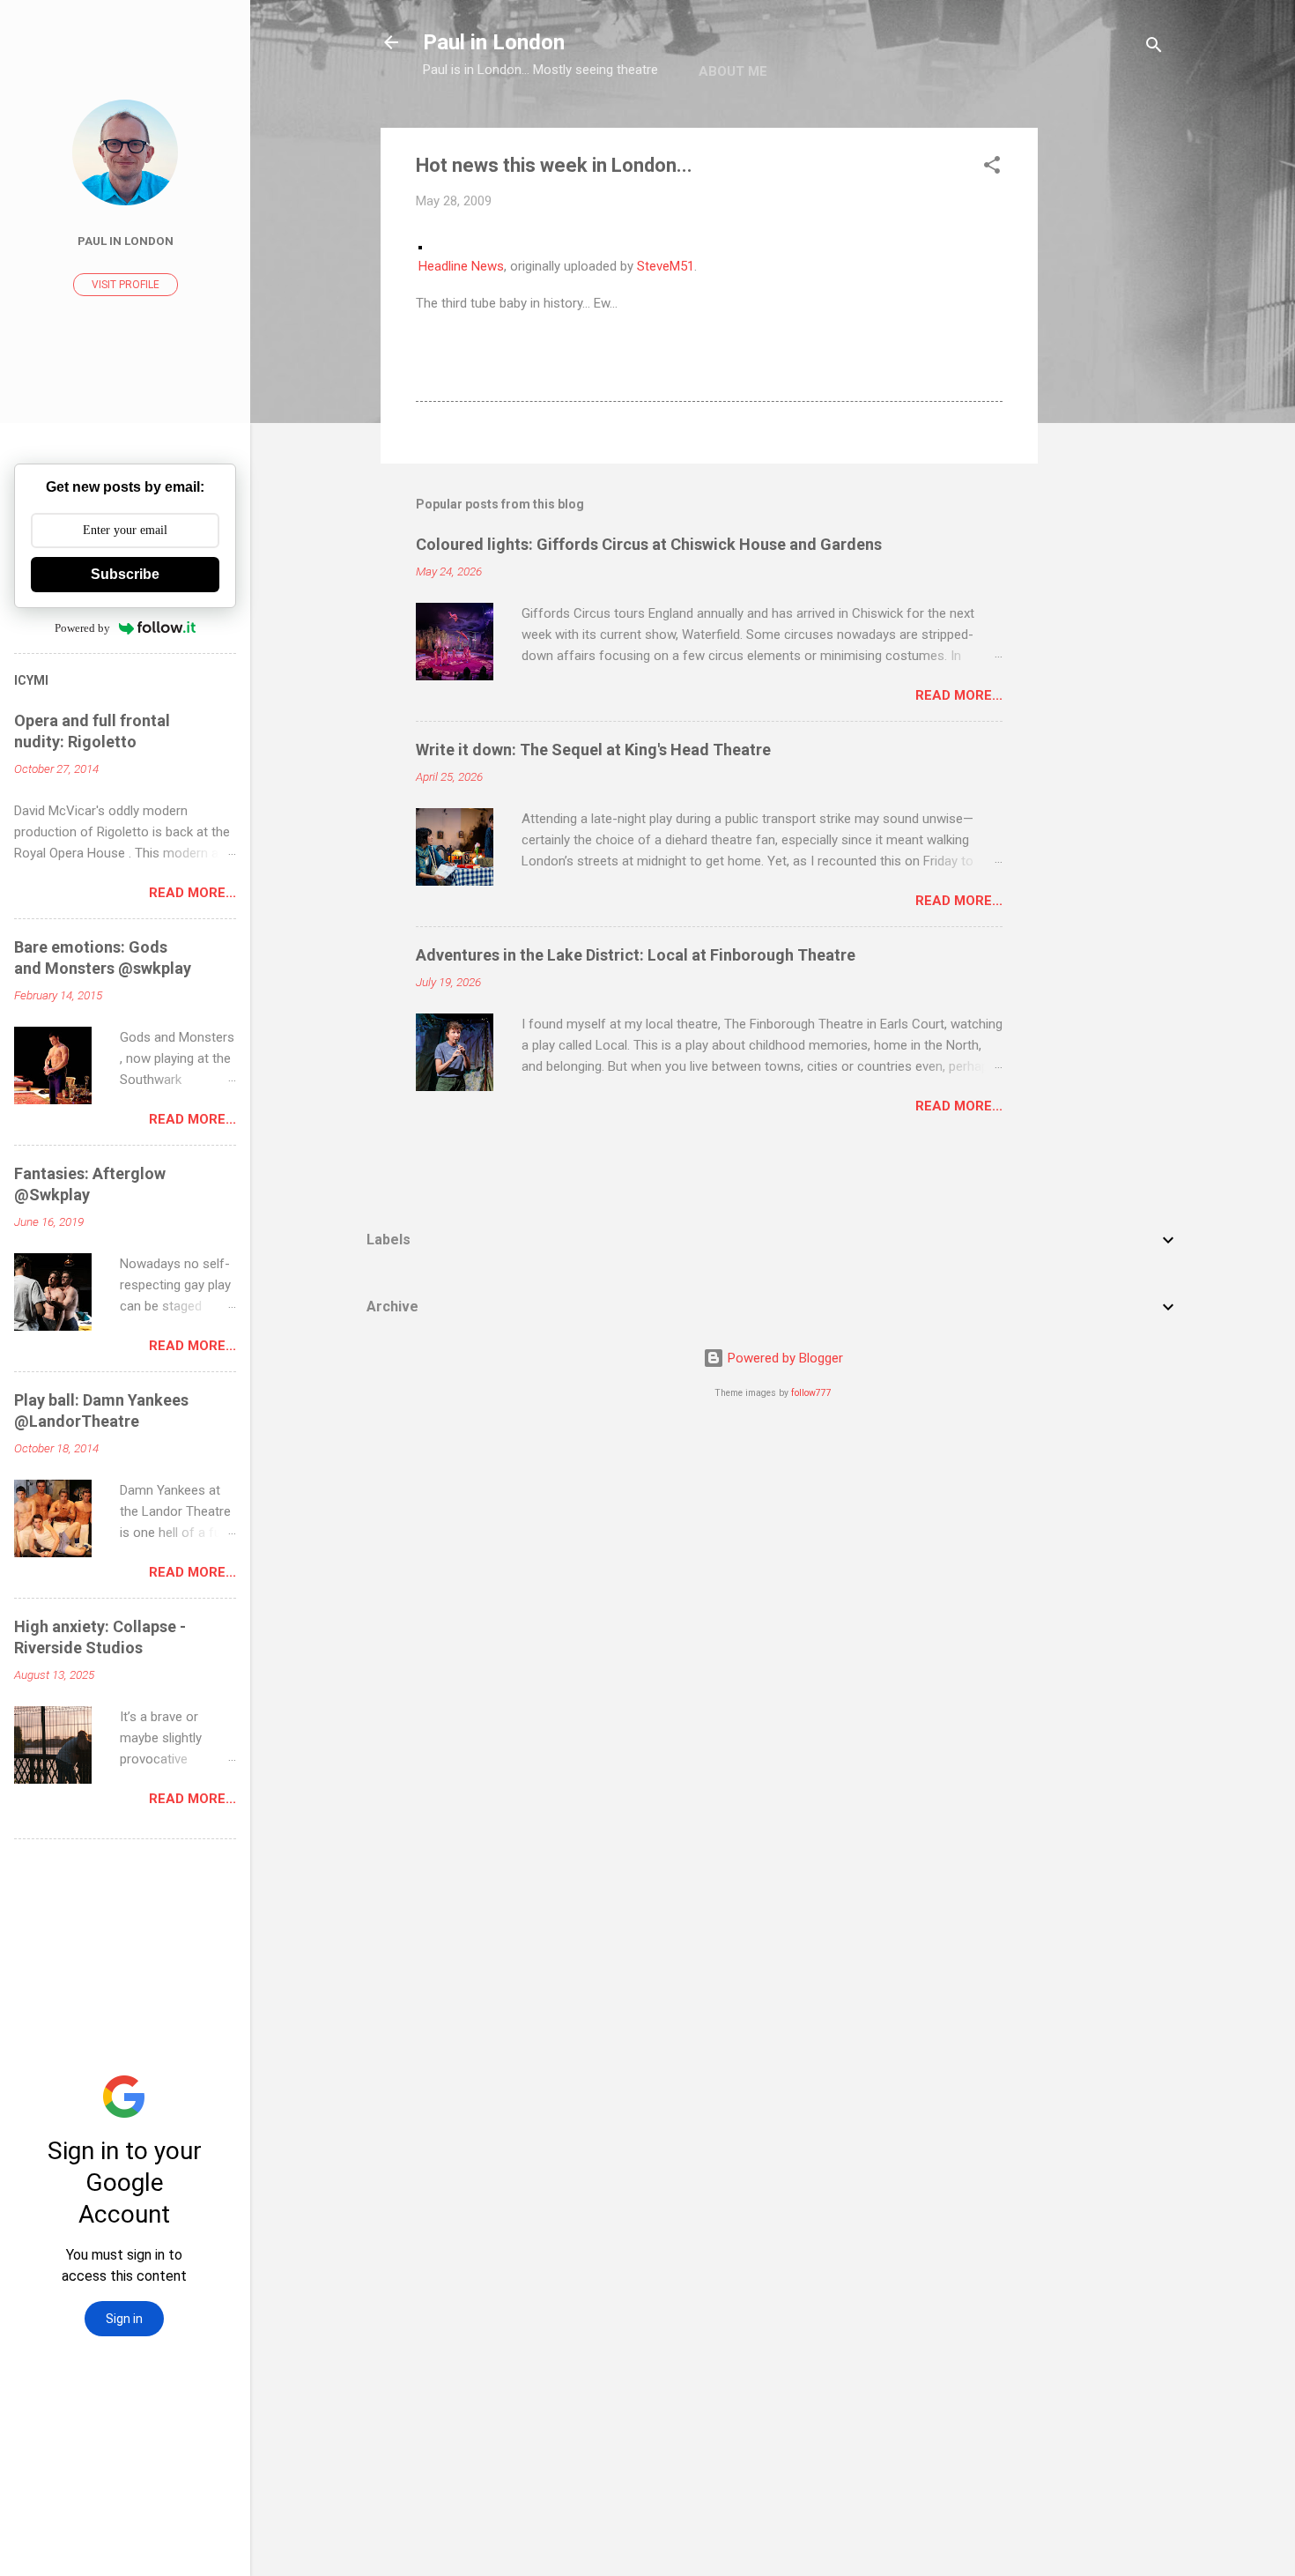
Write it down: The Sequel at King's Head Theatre (593, 750)
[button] (992, 168)
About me (733, 71)
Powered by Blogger (784, 1358)
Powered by (82, 628)
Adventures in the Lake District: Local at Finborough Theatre (636, 955)
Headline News (461, 266)
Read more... (959, 695)
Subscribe (125, 574)
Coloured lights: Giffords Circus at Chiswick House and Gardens (649, 544)
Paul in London (494, 42)
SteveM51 (666, 266)
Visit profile (126, 285)
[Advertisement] (1108, 392)
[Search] (1154, 48)
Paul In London (126, 241)
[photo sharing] (420, 245)
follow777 (811, 1393)
